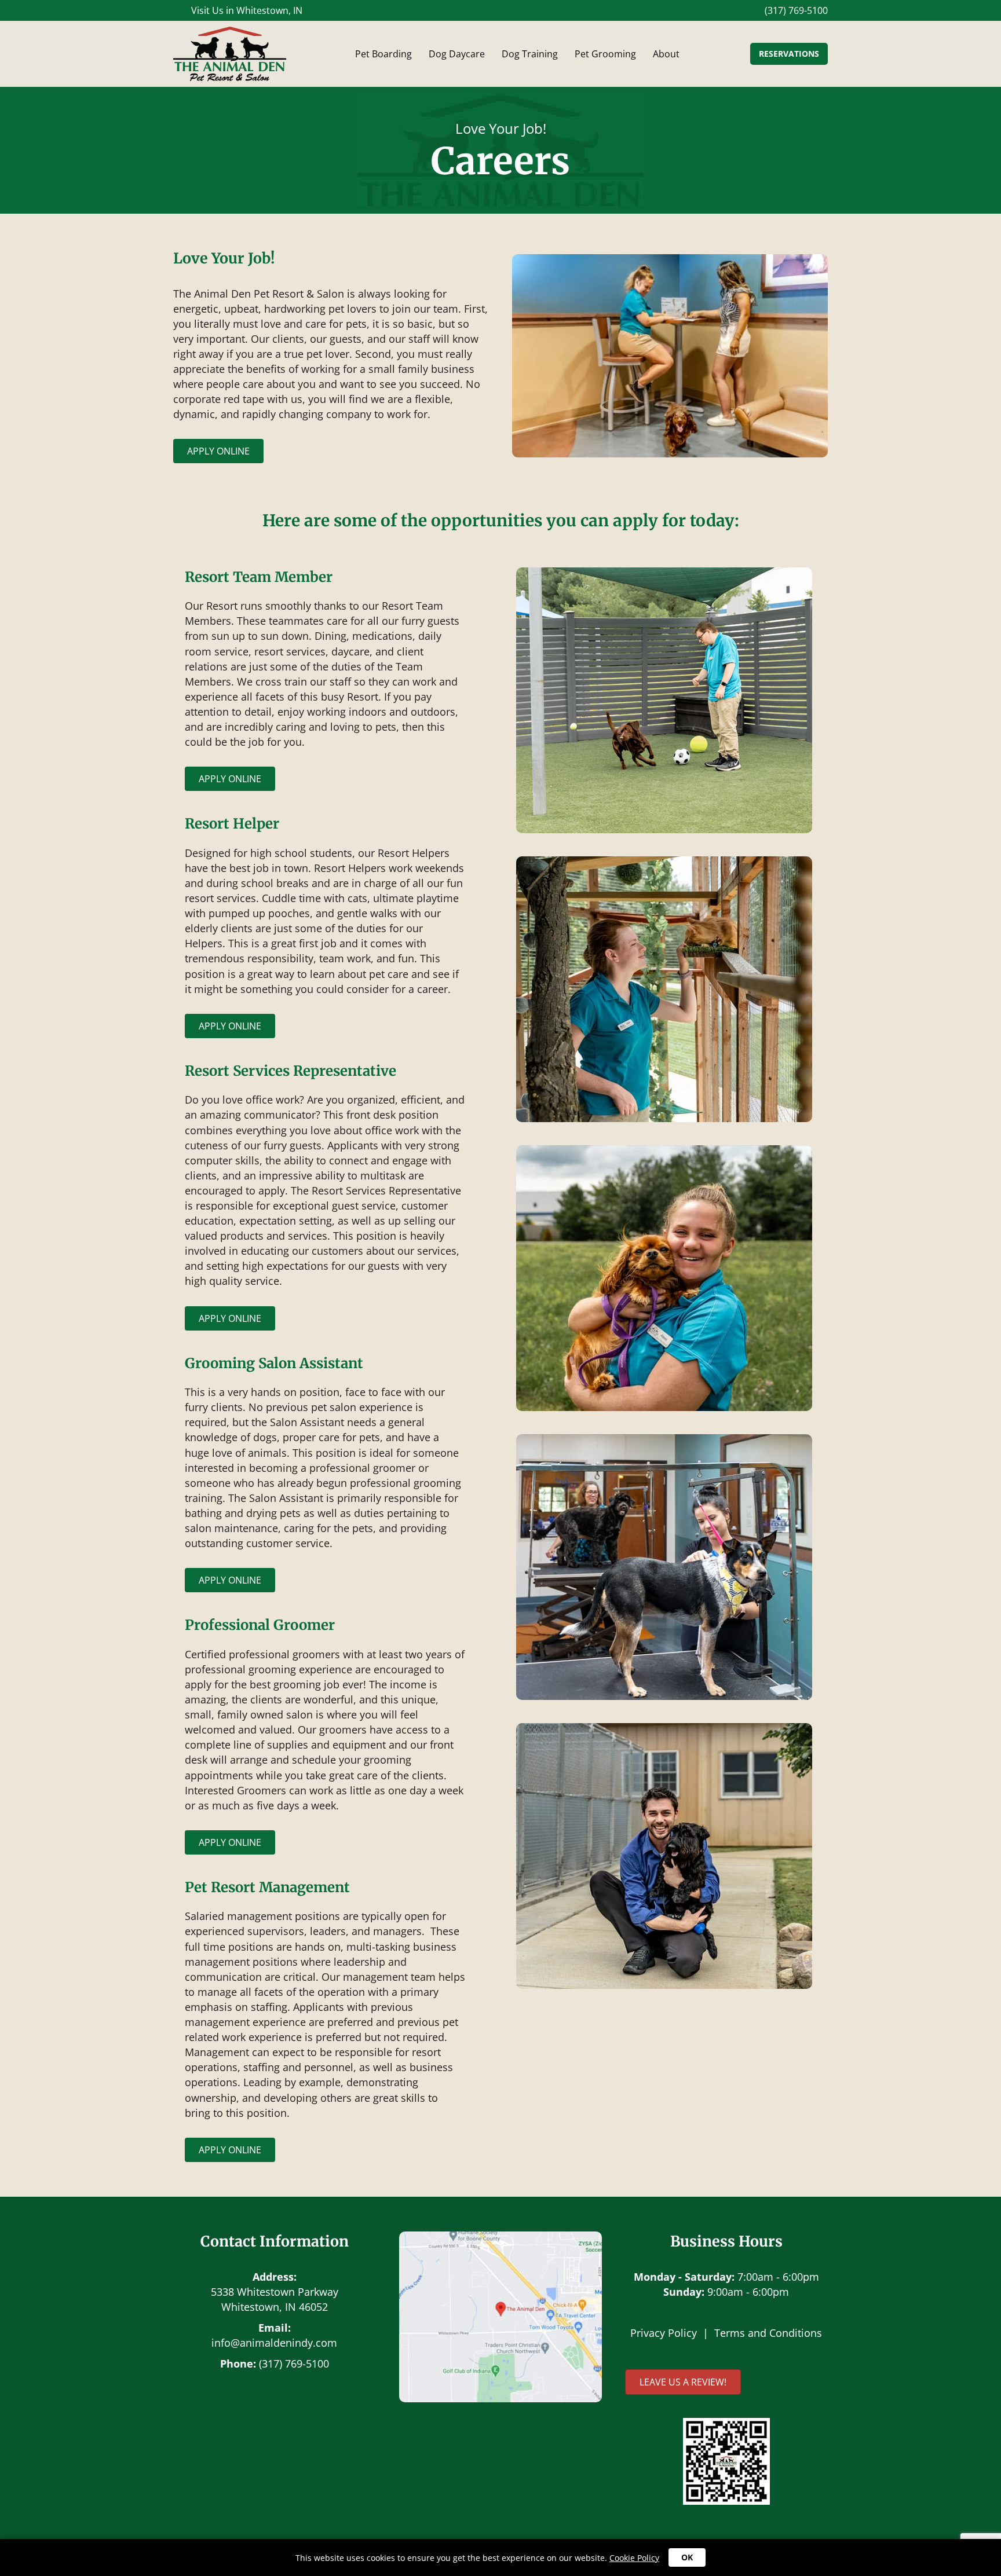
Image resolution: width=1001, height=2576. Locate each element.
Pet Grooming (605, 54)
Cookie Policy (634, 2558)
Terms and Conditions (768, 2333)
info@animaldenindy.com (274, 2343)
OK (687, 2557)
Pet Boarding (383, 54)
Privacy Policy (664, 2333)
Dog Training (530, 54)
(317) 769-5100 (294, 2364)
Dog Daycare (457, 54)
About (666, 54)
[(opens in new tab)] (726, 2460)
